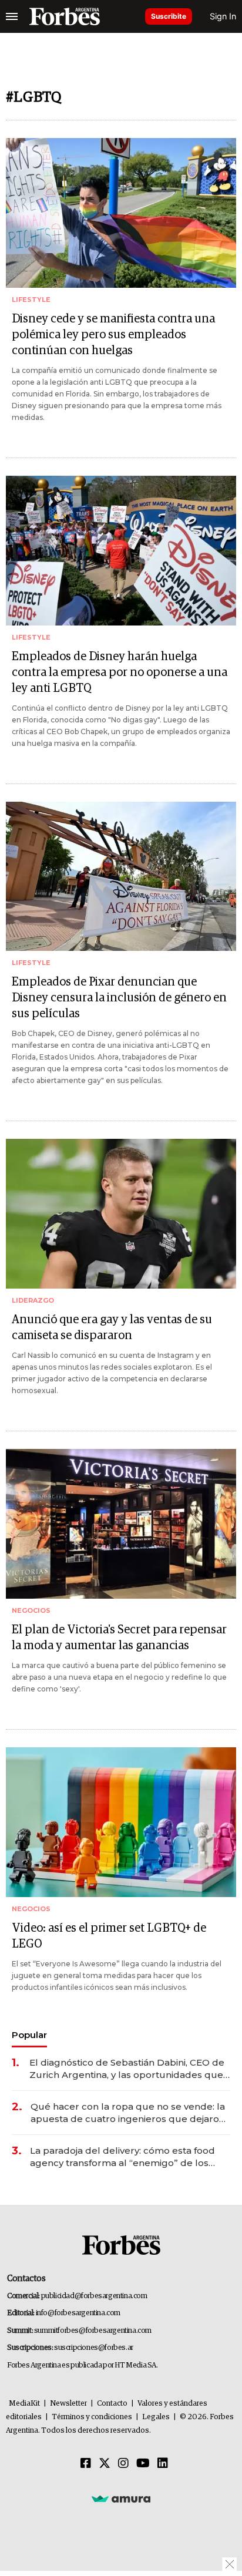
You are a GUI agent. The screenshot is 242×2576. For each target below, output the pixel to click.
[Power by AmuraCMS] (121, 2498)
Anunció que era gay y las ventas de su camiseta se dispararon (112, 1328)
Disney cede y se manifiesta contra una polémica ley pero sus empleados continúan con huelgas (113, 335)
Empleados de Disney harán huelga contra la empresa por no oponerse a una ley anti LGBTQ (120, 672)
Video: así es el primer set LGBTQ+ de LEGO (109, 1936)
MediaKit (24, 2404)
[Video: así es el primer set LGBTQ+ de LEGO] (121, 1822)
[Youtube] (143, 2464)
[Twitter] (105, 2464)
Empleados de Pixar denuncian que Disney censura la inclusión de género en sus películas (119, 998)
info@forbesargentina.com (78, 2313)
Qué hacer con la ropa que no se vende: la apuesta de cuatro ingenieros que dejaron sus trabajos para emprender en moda (128, 2113)
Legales (156, 2417)
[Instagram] (123, 2464)
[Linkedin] (163, 2464)
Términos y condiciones (92, 2417)
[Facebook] (86, 2464)
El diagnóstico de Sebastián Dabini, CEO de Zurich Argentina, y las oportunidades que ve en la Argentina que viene (127, 2069)
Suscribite (169, 16)
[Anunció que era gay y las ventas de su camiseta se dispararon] (121, 1214)
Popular (29, 2035)
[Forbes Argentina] (65, 16)
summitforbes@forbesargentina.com (93, 2331)
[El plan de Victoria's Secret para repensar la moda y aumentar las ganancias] (121, 1524)
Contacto (112, 2404)
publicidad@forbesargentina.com (94, 2296)
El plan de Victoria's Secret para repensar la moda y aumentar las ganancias (119, 1638)
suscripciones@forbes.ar (94, 2348)
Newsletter (68, 2404)
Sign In (223, 16)
